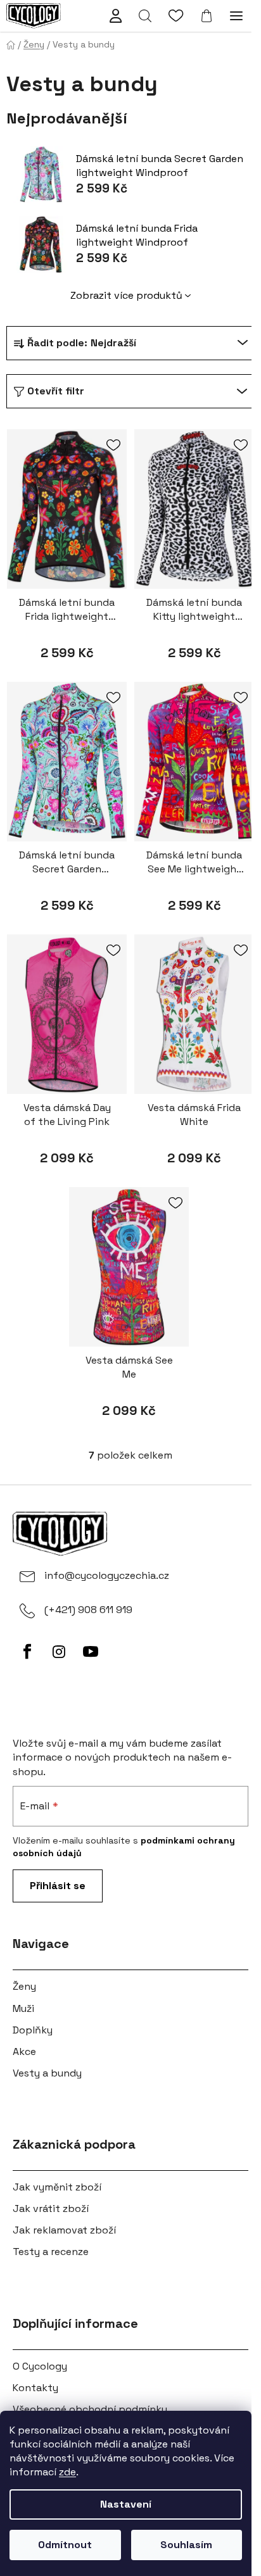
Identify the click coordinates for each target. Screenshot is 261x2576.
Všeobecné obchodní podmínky (90, 2409)
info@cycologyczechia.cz (107, 1575)
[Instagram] (59, 1652)
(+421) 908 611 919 (88, 1610)
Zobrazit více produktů (126, 295)
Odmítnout (65, 2545)
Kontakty (35, 2388)
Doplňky (33, 2030)
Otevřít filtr (56, 391)
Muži (23, 2008)
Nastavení (126, 2504)
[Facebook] (27, 1652)
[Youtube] (91, 1652)
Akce (24, 2051)
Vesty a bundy (47, 2073)
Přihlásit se (58, 1886)
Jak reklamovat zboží (64, 2230)
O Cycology (40, 2366)
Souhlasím (186, 2545)
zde (67, 2472)
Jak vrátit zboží (51, 2208)
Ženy (24, 1986)
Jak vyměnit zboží (57, 2187)
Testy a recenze (51, 2252)
